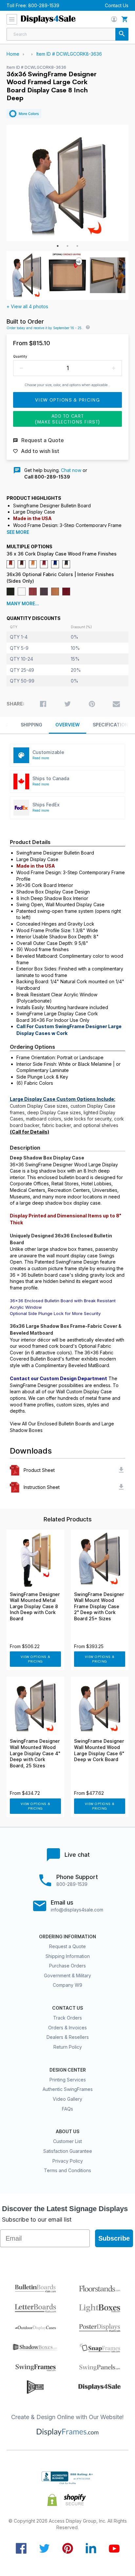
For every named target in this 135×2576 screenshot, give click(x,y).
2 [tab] (67, 246)
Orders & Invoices (67, 2028)
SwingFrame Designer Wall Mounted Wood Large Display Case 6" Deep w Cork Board (99, 1750)
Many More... (23, 604)
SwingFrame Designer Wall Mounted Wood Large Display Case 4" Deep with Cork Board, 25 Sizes (35, 1753)
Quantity (20, 356)
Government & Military (67, 1975)
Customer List (67, 2141)
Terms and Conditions (67, 2170)
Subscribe (114, 2238)
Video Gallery (67, 2099)
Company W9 (67, 1985)
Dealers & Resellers (68, 2037)
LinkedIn (91, 2548)
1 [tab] (58, 246)
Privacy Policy (68, 2161)
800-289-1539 (44, 5)
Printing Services (68, 2080)
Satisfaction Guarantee (68, 2151)
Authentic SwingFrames (68, 2089)
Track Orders (67, 2018)
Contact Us (117, 5)
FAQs (67, 2109)
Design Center (68, 2070)
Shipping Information (68, 1956)
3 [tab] (77, 246)
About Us (67, 2132)
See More (18, 532)
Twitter (44, 2548)
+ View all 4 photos (27, 306)
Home (13, 54)
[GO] (122, 34)
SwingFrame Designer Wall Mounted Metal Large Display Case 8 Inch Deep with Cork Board (35, 1607)
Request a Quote (67, 1946)
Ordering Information (67, 1937)
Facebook (21, 2548)
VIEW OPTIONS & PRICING (36, 1659)
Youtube (114, 2548)
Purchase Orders (67, 1966)
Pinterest (68, 2548)
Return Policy (68, 2047)
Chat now (71, 470)
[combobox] (67, 34)
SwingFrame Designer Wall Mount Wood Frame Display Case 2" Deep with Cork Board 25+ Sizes (99, 1607)
